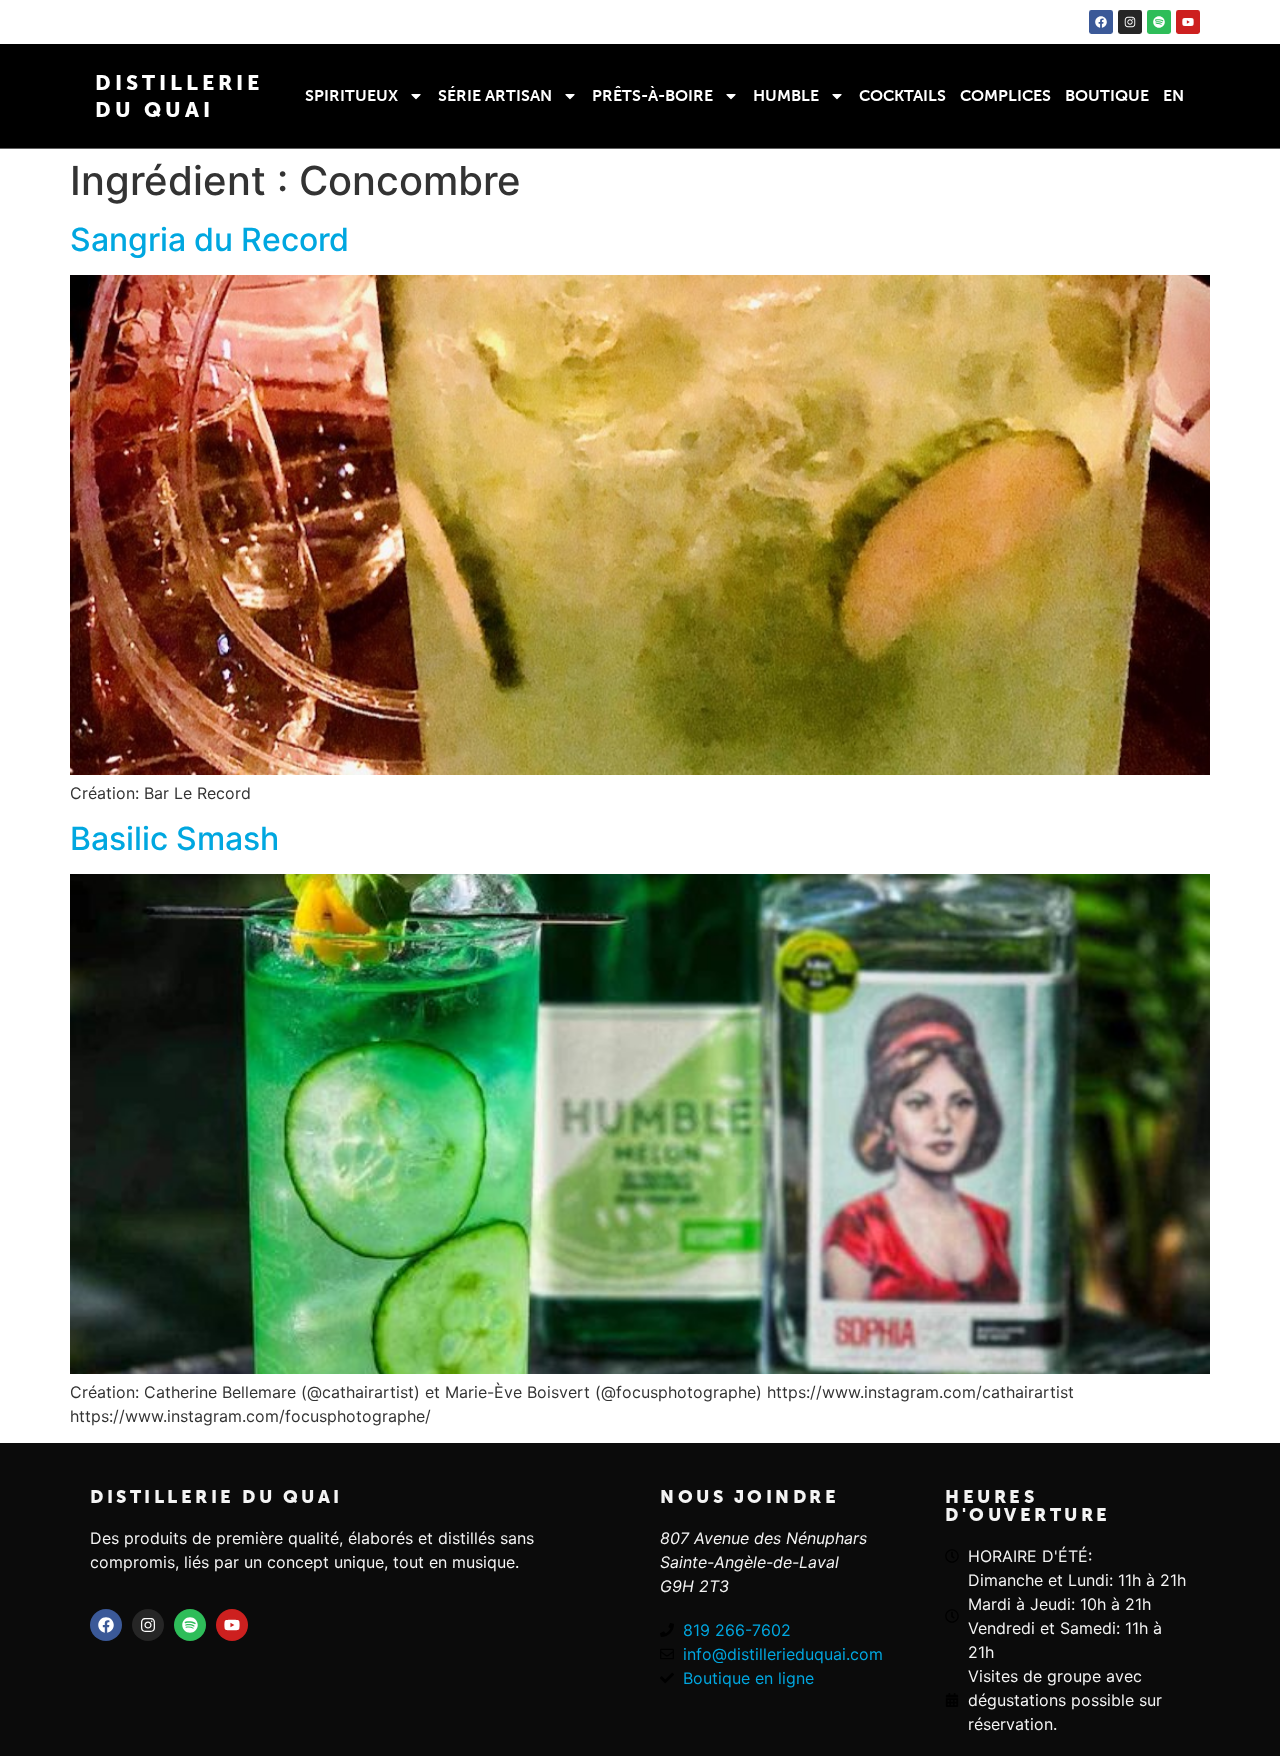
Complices (1005, 95)
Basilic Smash (174, 838)
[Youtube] (1188, 22)
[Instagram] (1130, 22)
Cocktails (902, 95)
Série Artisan (495, 95)
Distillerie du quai (216, 1497)
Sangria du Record (209, 239)
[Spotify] (1159, 22)
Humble (786, 95)
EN (1173, 95)
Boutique (1107, 95)
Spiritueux (351, 95)
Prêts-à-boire (652, 95)
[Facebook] (1101, 22)
